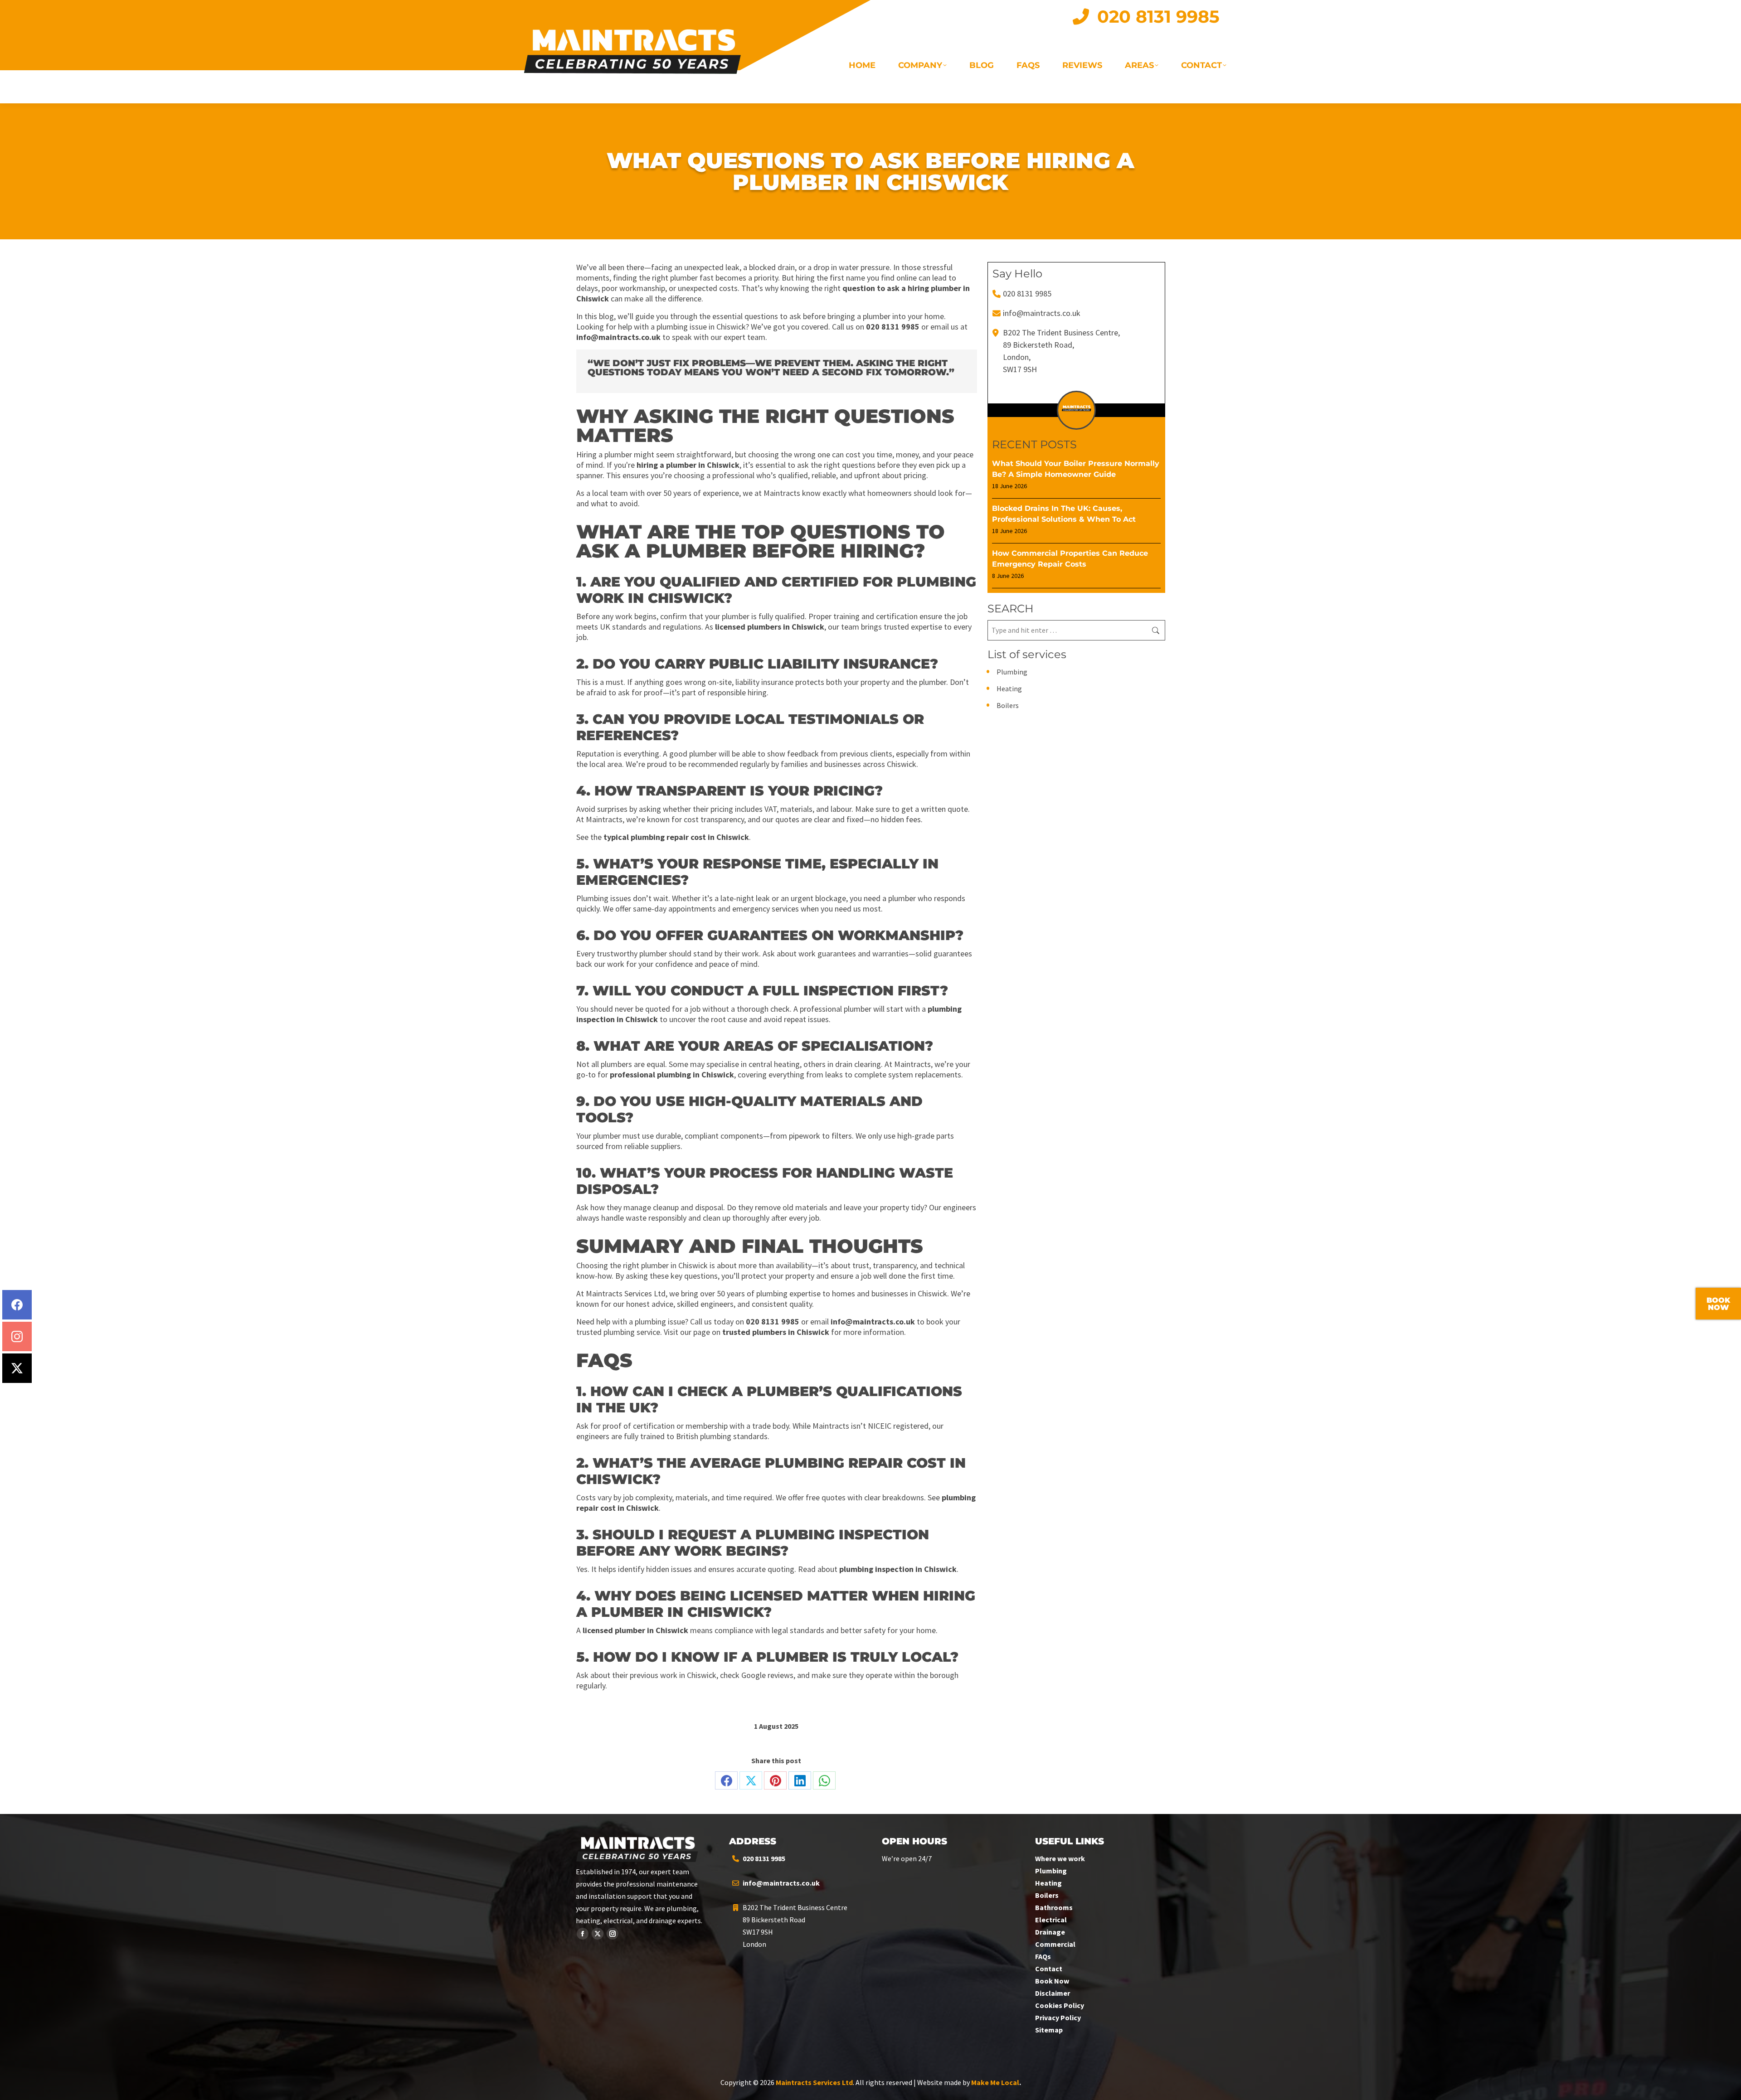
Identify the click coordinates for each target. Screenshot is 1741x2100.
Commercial (1055, 1944)
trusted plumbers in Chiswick (776, 1332)
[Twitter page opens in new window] (598, 1934)
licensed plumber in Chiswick (635, 1630)
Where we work (1060, 1858)
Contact (1049, 1969)
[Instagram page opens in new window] (613, 1934)
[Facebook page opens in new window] (583, 1934)
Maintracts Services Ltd (814, 2082)
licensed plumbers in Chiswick (770, 627)
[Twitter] (17, 1368)
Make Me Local (995, 2082)
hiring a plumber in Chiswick (688, 465)
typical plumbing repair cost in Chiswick (676, 837)
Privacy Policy (1058, 2018)
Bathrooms (1054, 1907)
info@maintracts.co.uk (618, 337)
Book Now (1052, 1981)
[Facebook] (17, 1305)
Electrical (1051, 1920)
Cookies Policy (1060, 2005)
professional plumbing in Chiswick (672, 1074)
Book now (1718, 1304)
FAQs (1043, 1956)
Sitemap (1049, 2030)
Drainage (1050, 1932)
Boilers (1008, 705)
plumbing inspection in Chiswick (898, 1569)
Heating (1009, 689)
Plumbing (1012, 672)
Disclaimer (1053, 1993)
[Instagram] (17, 1336)
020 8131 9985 (893, 327)
